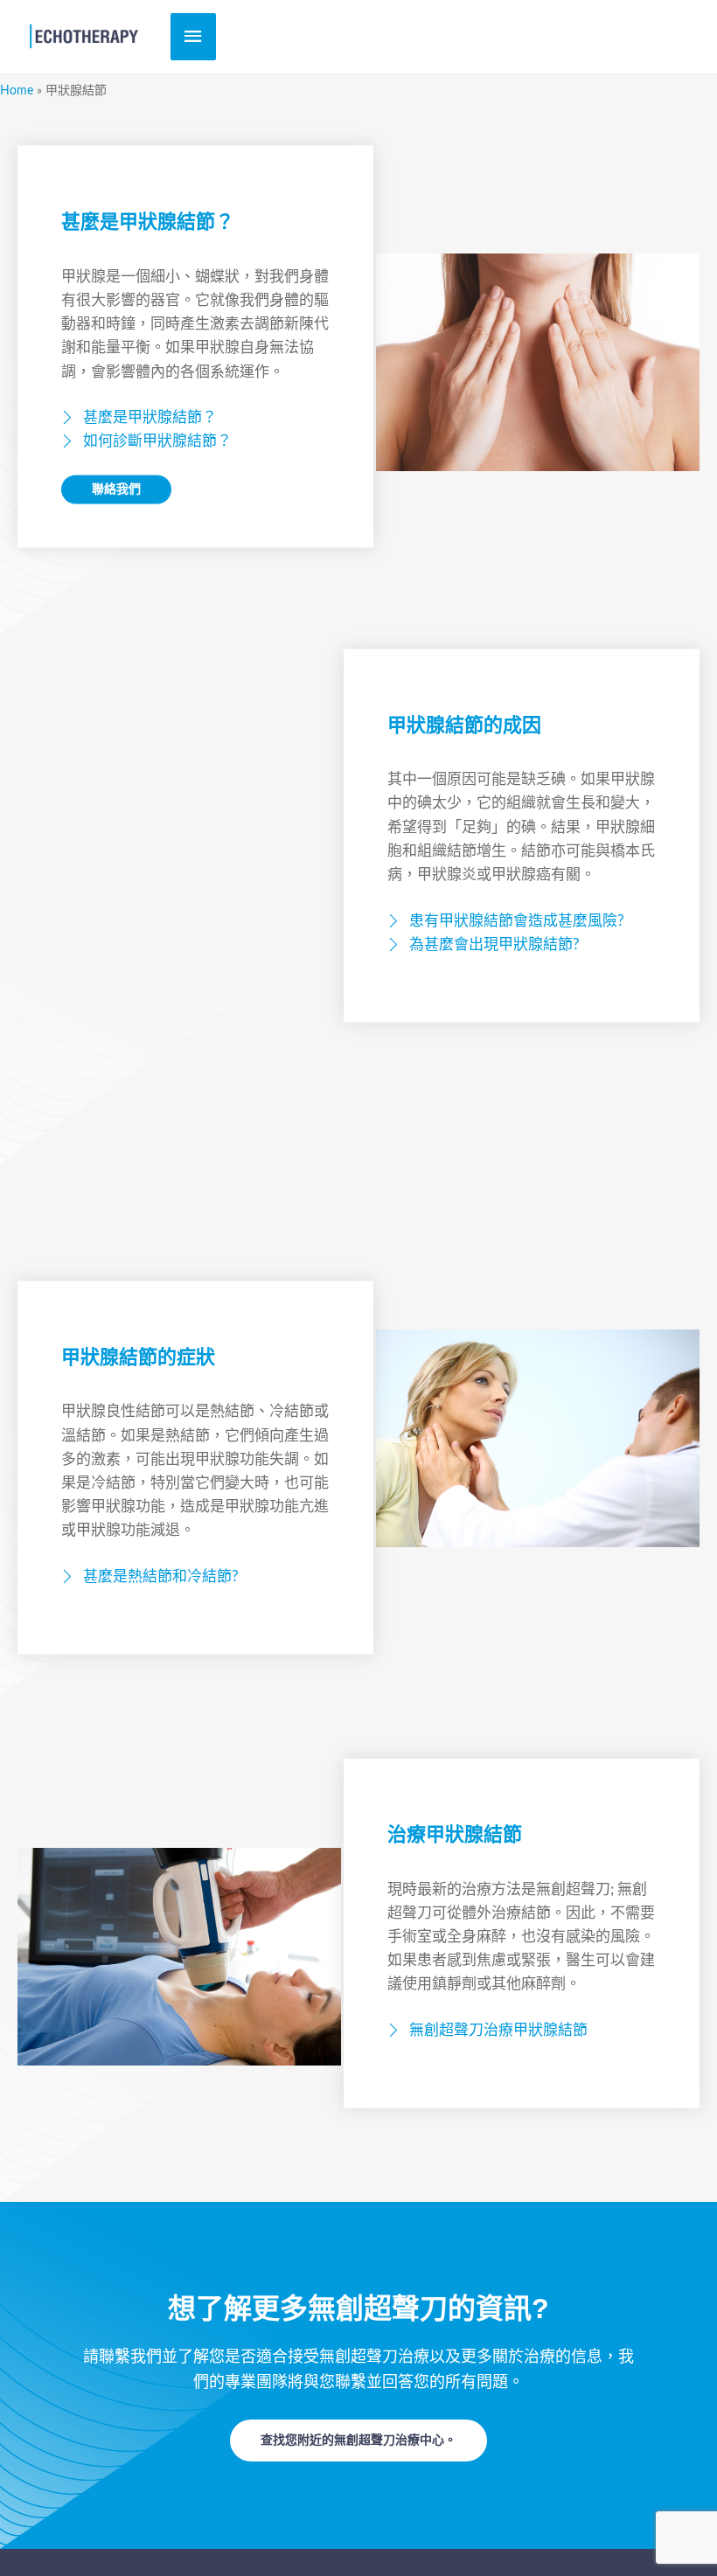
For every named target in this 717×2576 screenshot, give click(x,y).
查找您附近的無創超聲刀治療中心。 (358, 2441)
